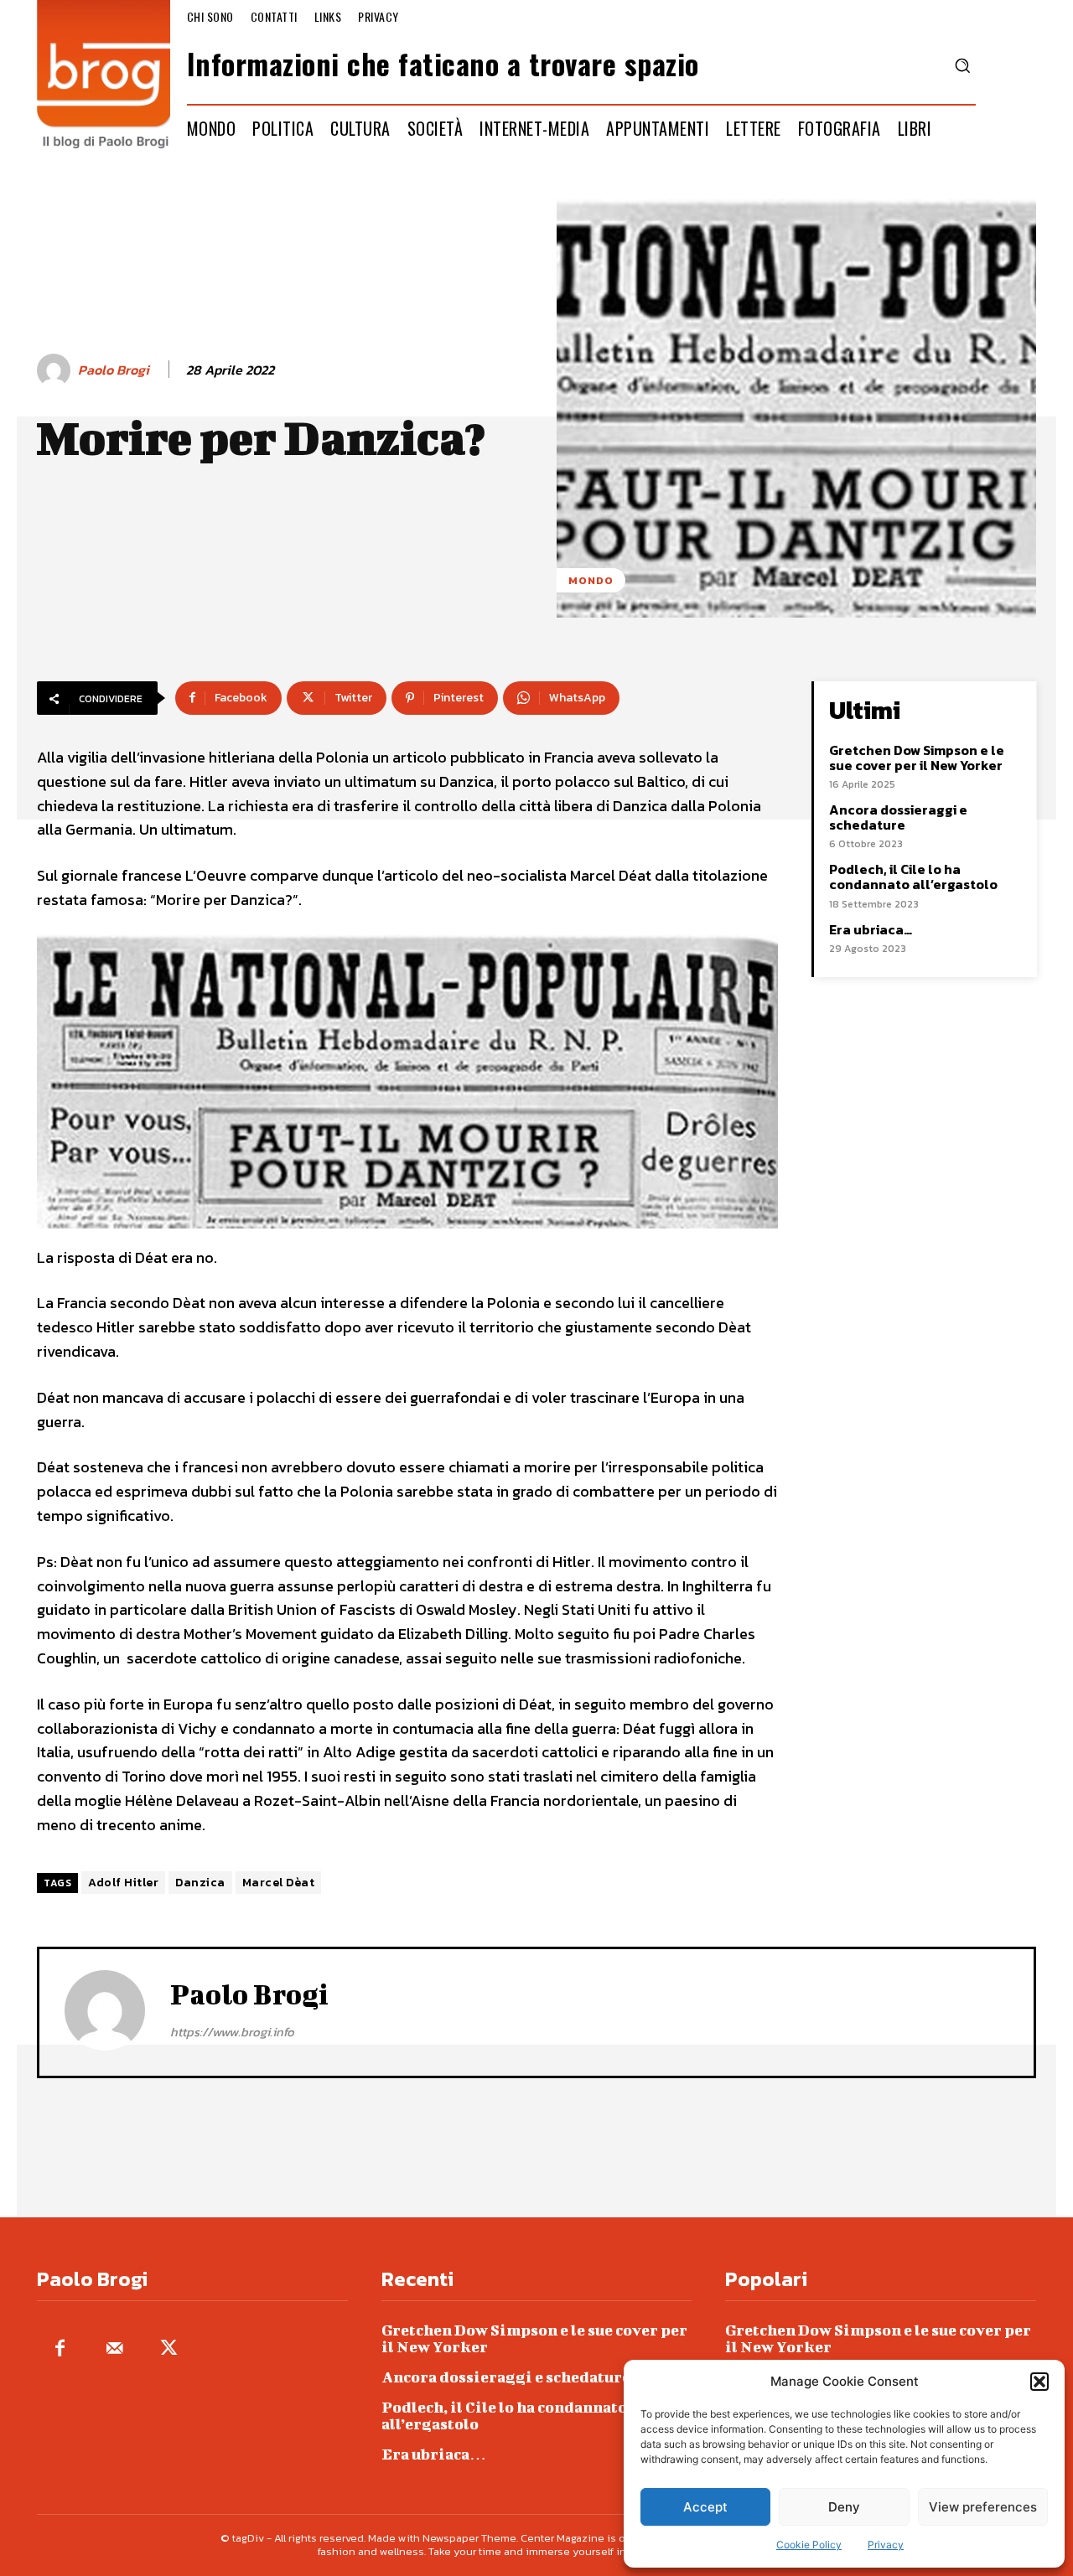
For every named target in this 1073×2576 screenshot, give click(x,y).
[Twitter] (169, 2349)
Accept (705, 2507)
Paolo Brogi (114, 370)
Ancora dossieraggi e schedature (898, 817)
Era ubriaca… (871, 929)
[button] (1039, 2382)
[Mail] (114, 2349)
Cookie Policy (809, 2545)
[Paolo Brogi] (56, 370)
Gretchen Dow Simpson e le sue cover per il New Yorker (917, 758)
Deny (844, 2507)
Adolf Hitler (123, 1883)
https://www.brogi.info (232, 2032)
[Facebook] (60, 2349)
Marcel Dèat (279, 1883)
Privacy (886, 2545)
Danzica (200, 1883)
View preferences (983, 2507)
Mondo (591, 580)
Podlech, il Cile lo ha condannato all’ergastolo (913, 877)
